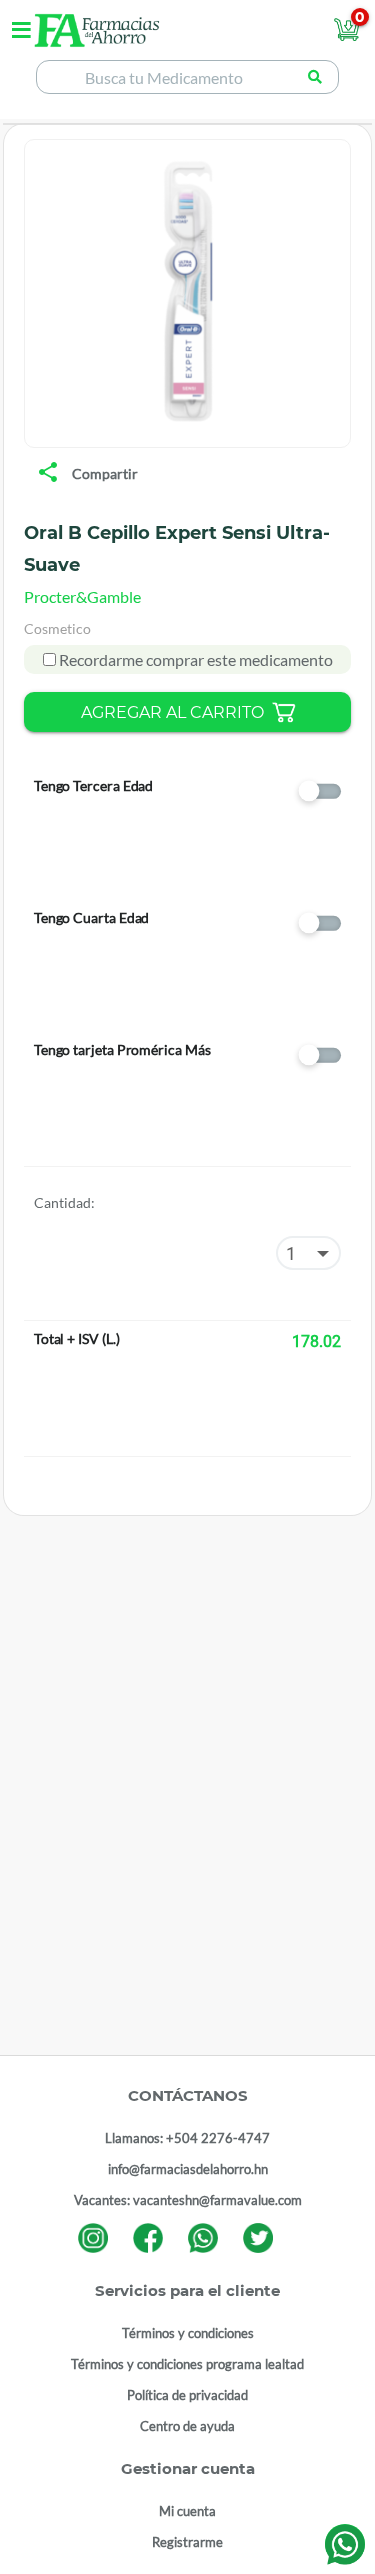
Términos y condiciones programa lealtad (187, 2364)
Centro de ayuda (187, 2426)
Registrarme (187, 2542)
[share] (48, 474)
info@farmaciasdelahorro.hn (188, 2169)
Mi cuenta (187, 2511)
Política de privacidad (187, 2395)
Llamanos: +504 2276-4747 (187, 2138)
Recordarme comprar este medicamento (194, 659)
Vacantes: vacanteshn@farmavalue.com (188, 2200)
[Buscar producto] (314, 77)
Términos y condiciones (188, 2333)
